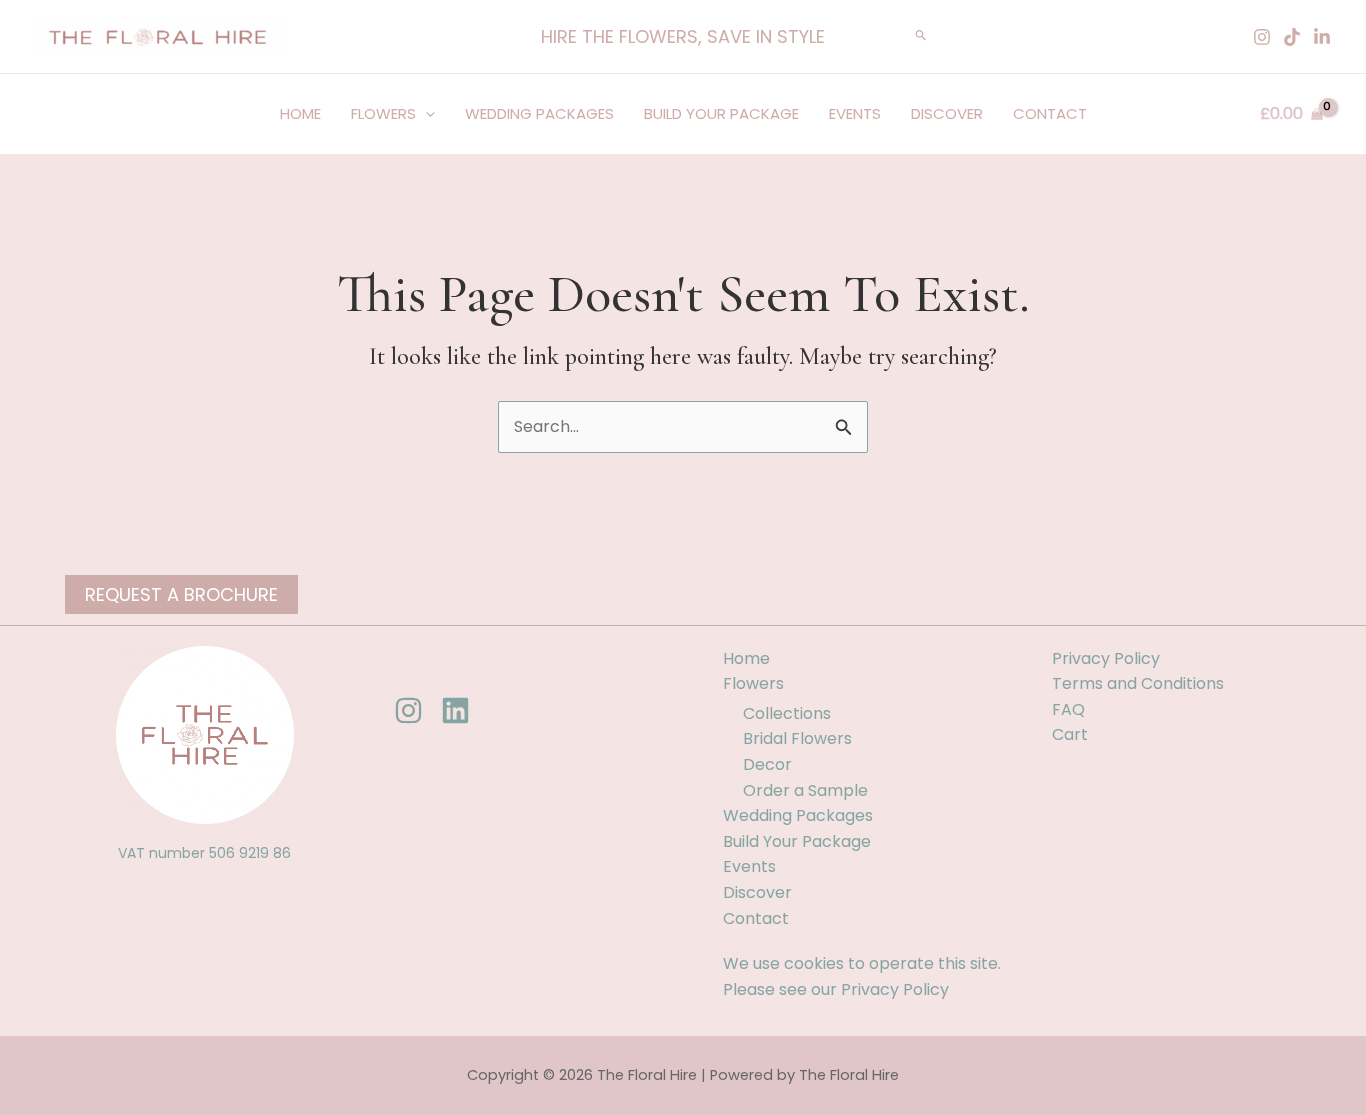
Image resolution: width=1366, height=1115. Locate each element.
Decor (767, 764)
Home (300, 113)
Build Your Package (721, 113)
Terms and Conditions (1138, 683)
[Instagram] (1262, 37)
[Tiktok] (1292, 37)
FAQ (1068, 709)
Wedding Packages (539, 113)
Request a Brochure (181, 594)
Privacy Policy (895, 989)
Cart (1070, 734)
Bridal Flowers (797, 738)
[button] (683, 37)
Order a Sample (805, 790)
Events (855, 113)
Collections (787, 713)
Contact (1050, 113)
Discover (947, 113)
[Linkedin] (1322, 37)
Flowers (383, 113)
